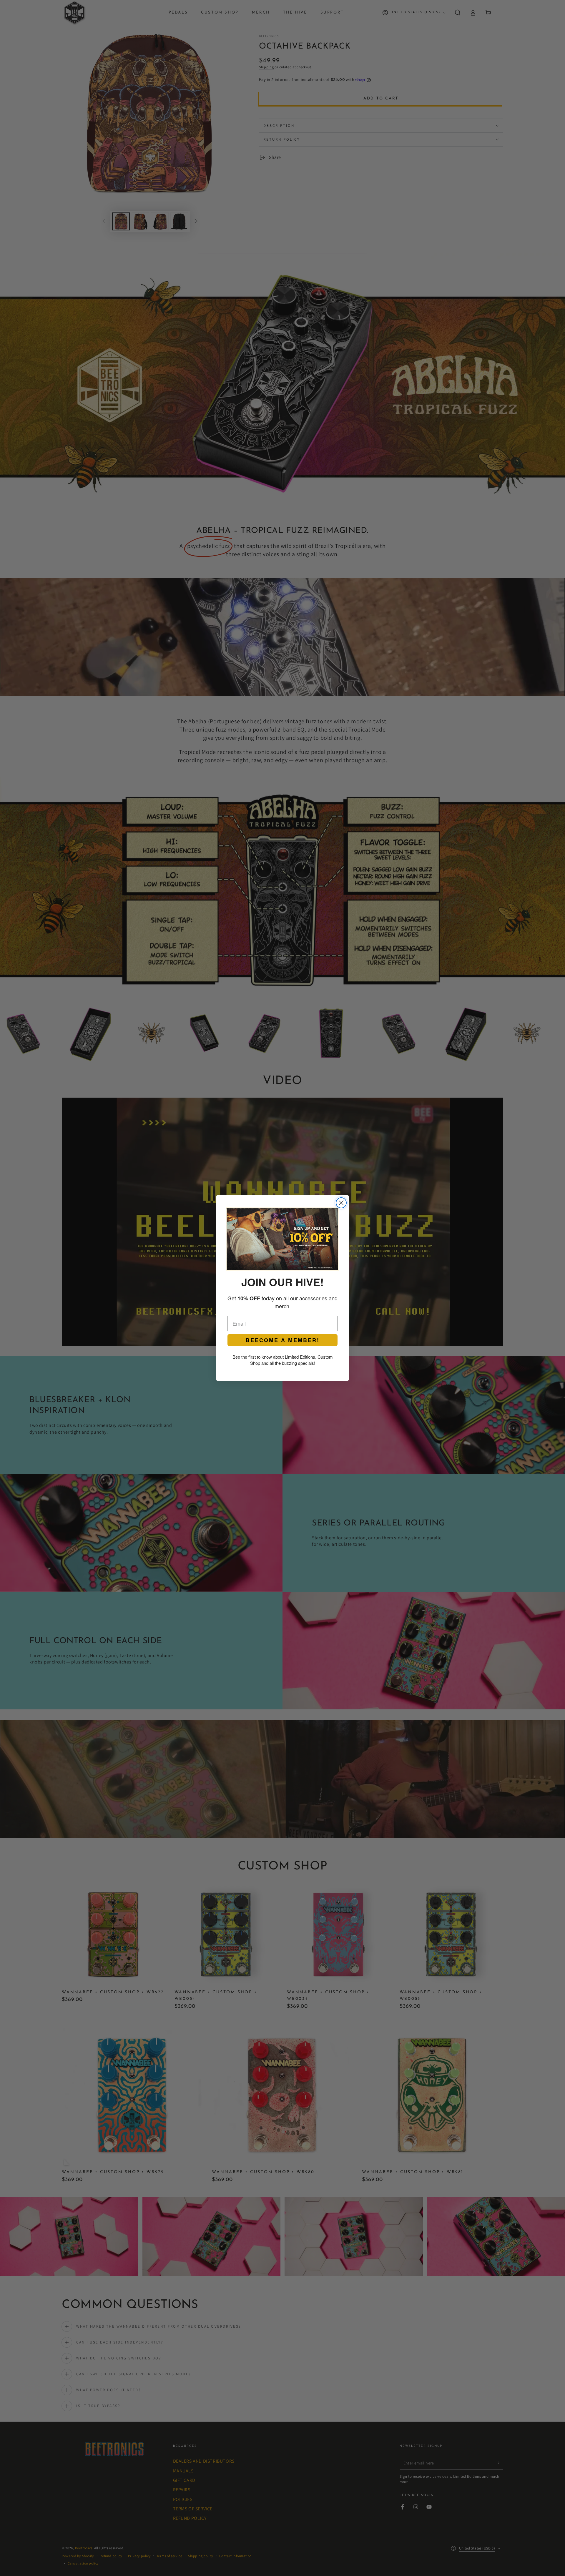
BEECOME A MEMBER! (283, 1340)
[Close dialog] (341, 1203)
